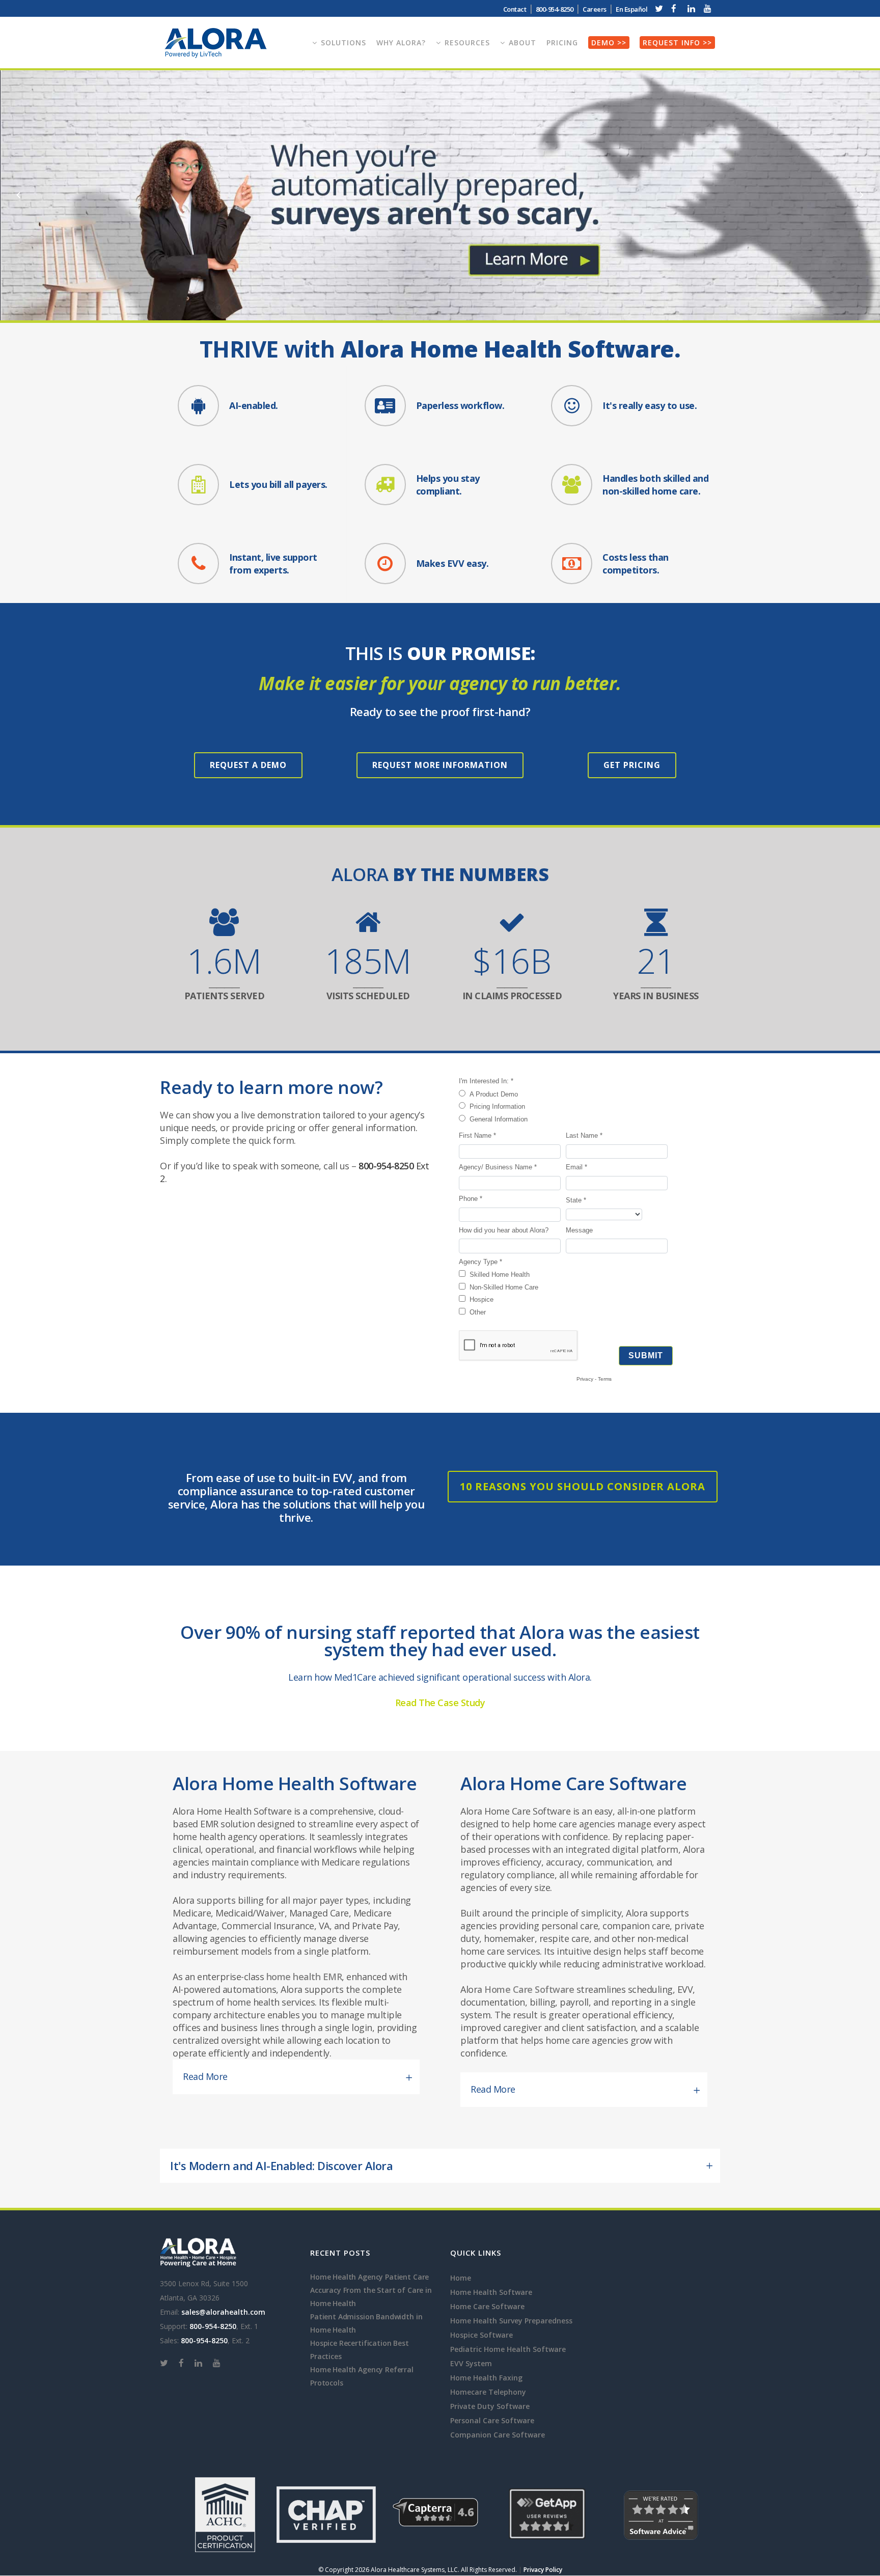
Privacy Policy (543, 2570)
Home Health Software (491, 2292)
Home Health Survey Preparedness (511, 2321)
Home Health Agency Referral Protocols (362, 2376)
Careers (595, 9)
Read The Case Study (440, 1703)
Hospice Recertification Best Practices (360, 2350)
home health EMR (304, 1977)
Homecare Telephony (488, 2392)
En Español (631, 9)
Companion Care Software (498, 2435)
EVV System (471, 2363)
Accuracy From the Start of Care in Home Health (371, 2297)
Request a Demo (248, 765)
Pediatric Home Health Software (508, 2349)
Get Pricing (632, 765)
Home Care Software (529, 1989)
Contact (515, 9)
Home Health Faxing (486, 2378)
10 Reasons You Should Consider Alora (583, 1486)
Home (461, 2278)
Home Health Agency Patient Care (369, 2277)
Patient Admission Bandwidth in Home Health (366, 2323)
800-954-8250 (386, 1166)
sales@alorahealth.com (223, 2312)
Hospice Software (482, 2335)
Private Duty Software (490, 2406)
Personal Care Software (492, 2420)
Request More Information (440, 765)
